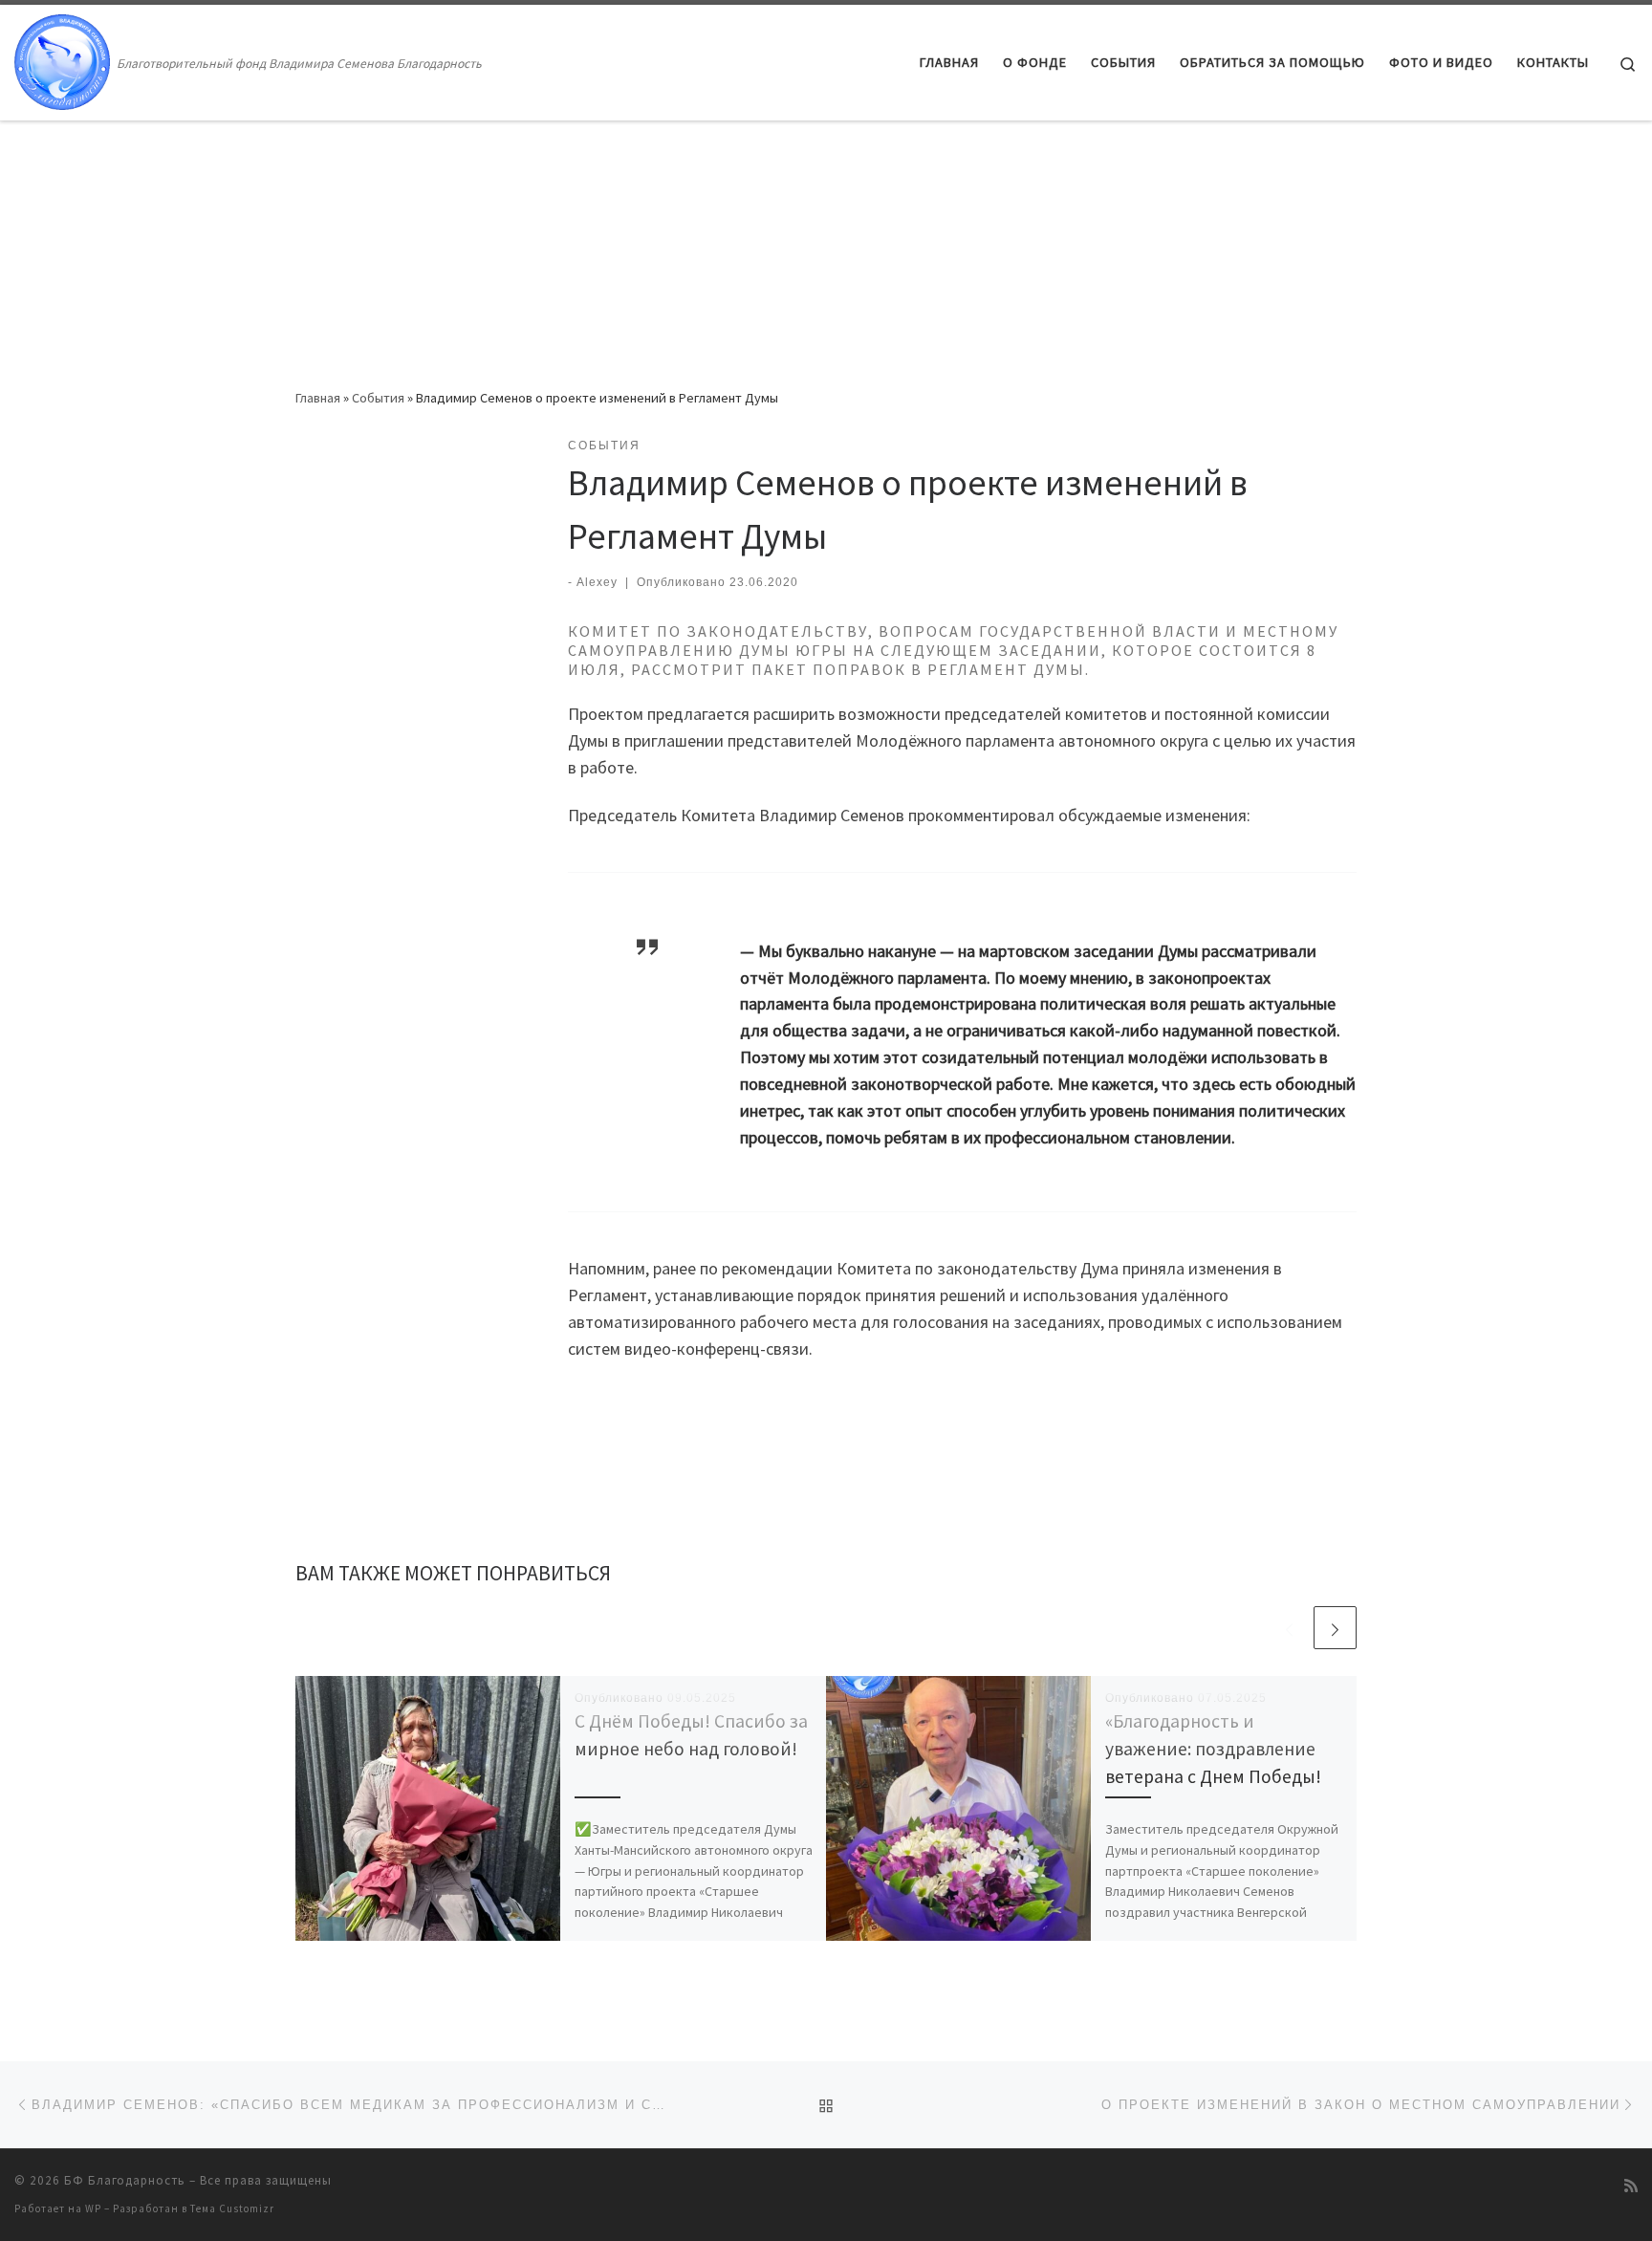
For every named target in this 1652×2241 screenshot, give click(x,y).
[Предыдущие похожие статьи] (1289, 1628)
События (378, 398)
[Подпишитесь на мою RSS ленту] (1631, 2186)
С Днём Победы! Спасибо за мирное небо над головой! (692, 1749)
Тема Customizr (232, 2208)
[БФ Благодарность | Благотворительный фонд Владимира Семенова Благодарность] (62, 59)
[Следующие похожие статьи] (1335, 1628)
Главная (318, 398)
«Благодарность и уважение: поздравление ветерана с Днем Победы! (1213, 1749)
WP (93, 2208)
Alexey (597, 582)
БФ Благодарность (125, 2180)
